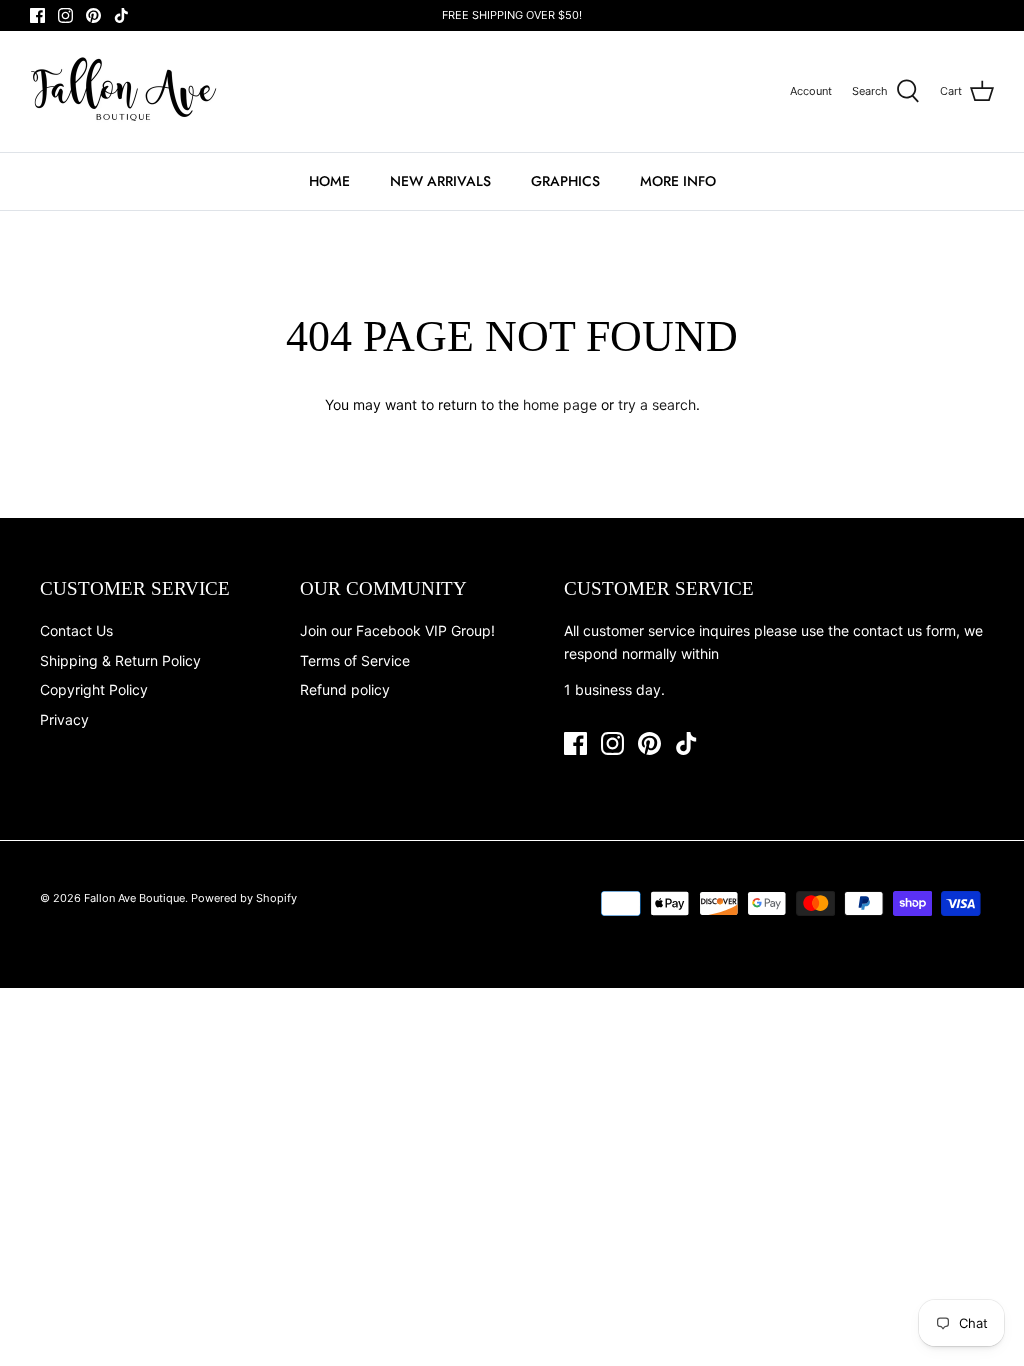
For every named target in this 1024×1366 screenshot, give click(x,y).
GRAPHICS (565, 181)
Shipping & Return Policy (120, 660)
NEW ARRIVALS (440, 181)
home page (560, 404)
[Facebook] (37, 15)
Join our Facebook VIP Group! (397, 630)
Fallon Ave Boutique (134, 898)
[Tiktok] (121, 15)
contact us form (904, 630)
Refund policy (345, 689)
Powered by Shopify (244, 898)
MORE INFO (678, 181)
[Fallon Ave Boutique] (125, 91)
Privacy (64, 719)
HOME (329, 181)
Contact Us (76, 630)
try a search (657, 404)
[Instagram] (65, 15)
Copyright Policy (94, 689)
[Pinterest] (93, 15)
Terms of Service (355, 660)
